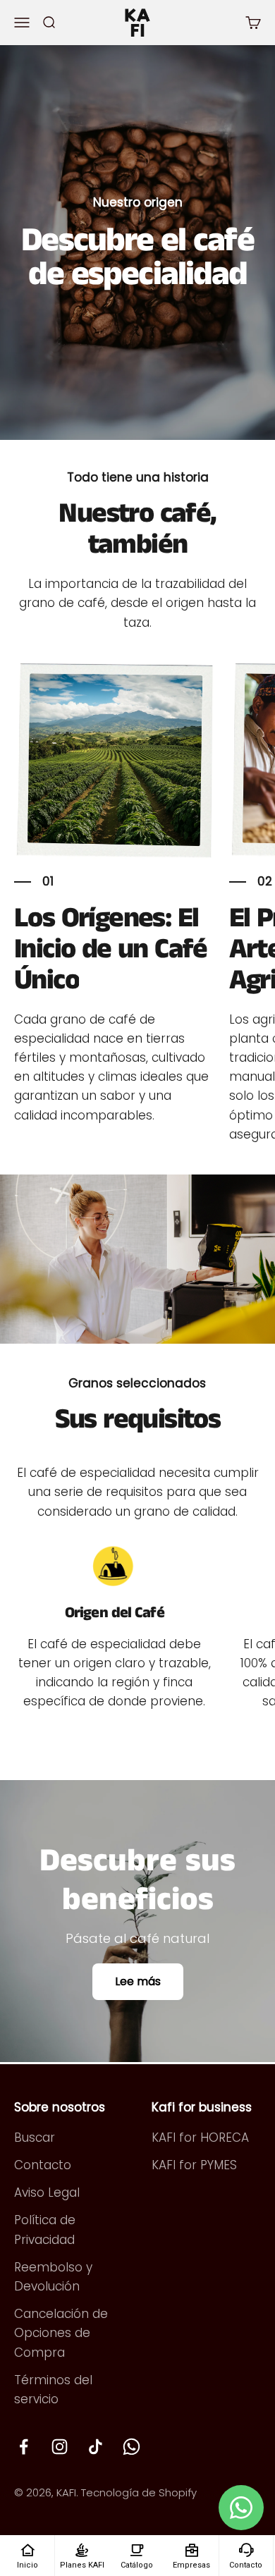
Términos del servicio (53, 2390)
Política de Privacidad (45, 2230)
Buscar (35, 2138)
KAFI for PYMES (194, 2165)
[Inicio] (27, 2549)
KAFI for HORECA (200, 2138)
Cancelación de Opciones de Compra (61, 2333)
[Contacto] (246, 2549)
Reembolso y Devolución (53, 2277)
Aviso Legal (47, 2192)
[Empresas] (191, 2549)
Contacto (43, 2165)
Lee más (138, 1981)
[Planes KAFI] (82, 2549)
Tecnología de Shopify (139, 2492)
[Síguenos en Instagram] (60, 2447)
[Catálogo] (137, 2549)
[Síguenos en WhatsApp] (132, 2447)
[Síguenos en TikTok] (96, 2447)
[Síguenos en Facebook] (24, 2447)
